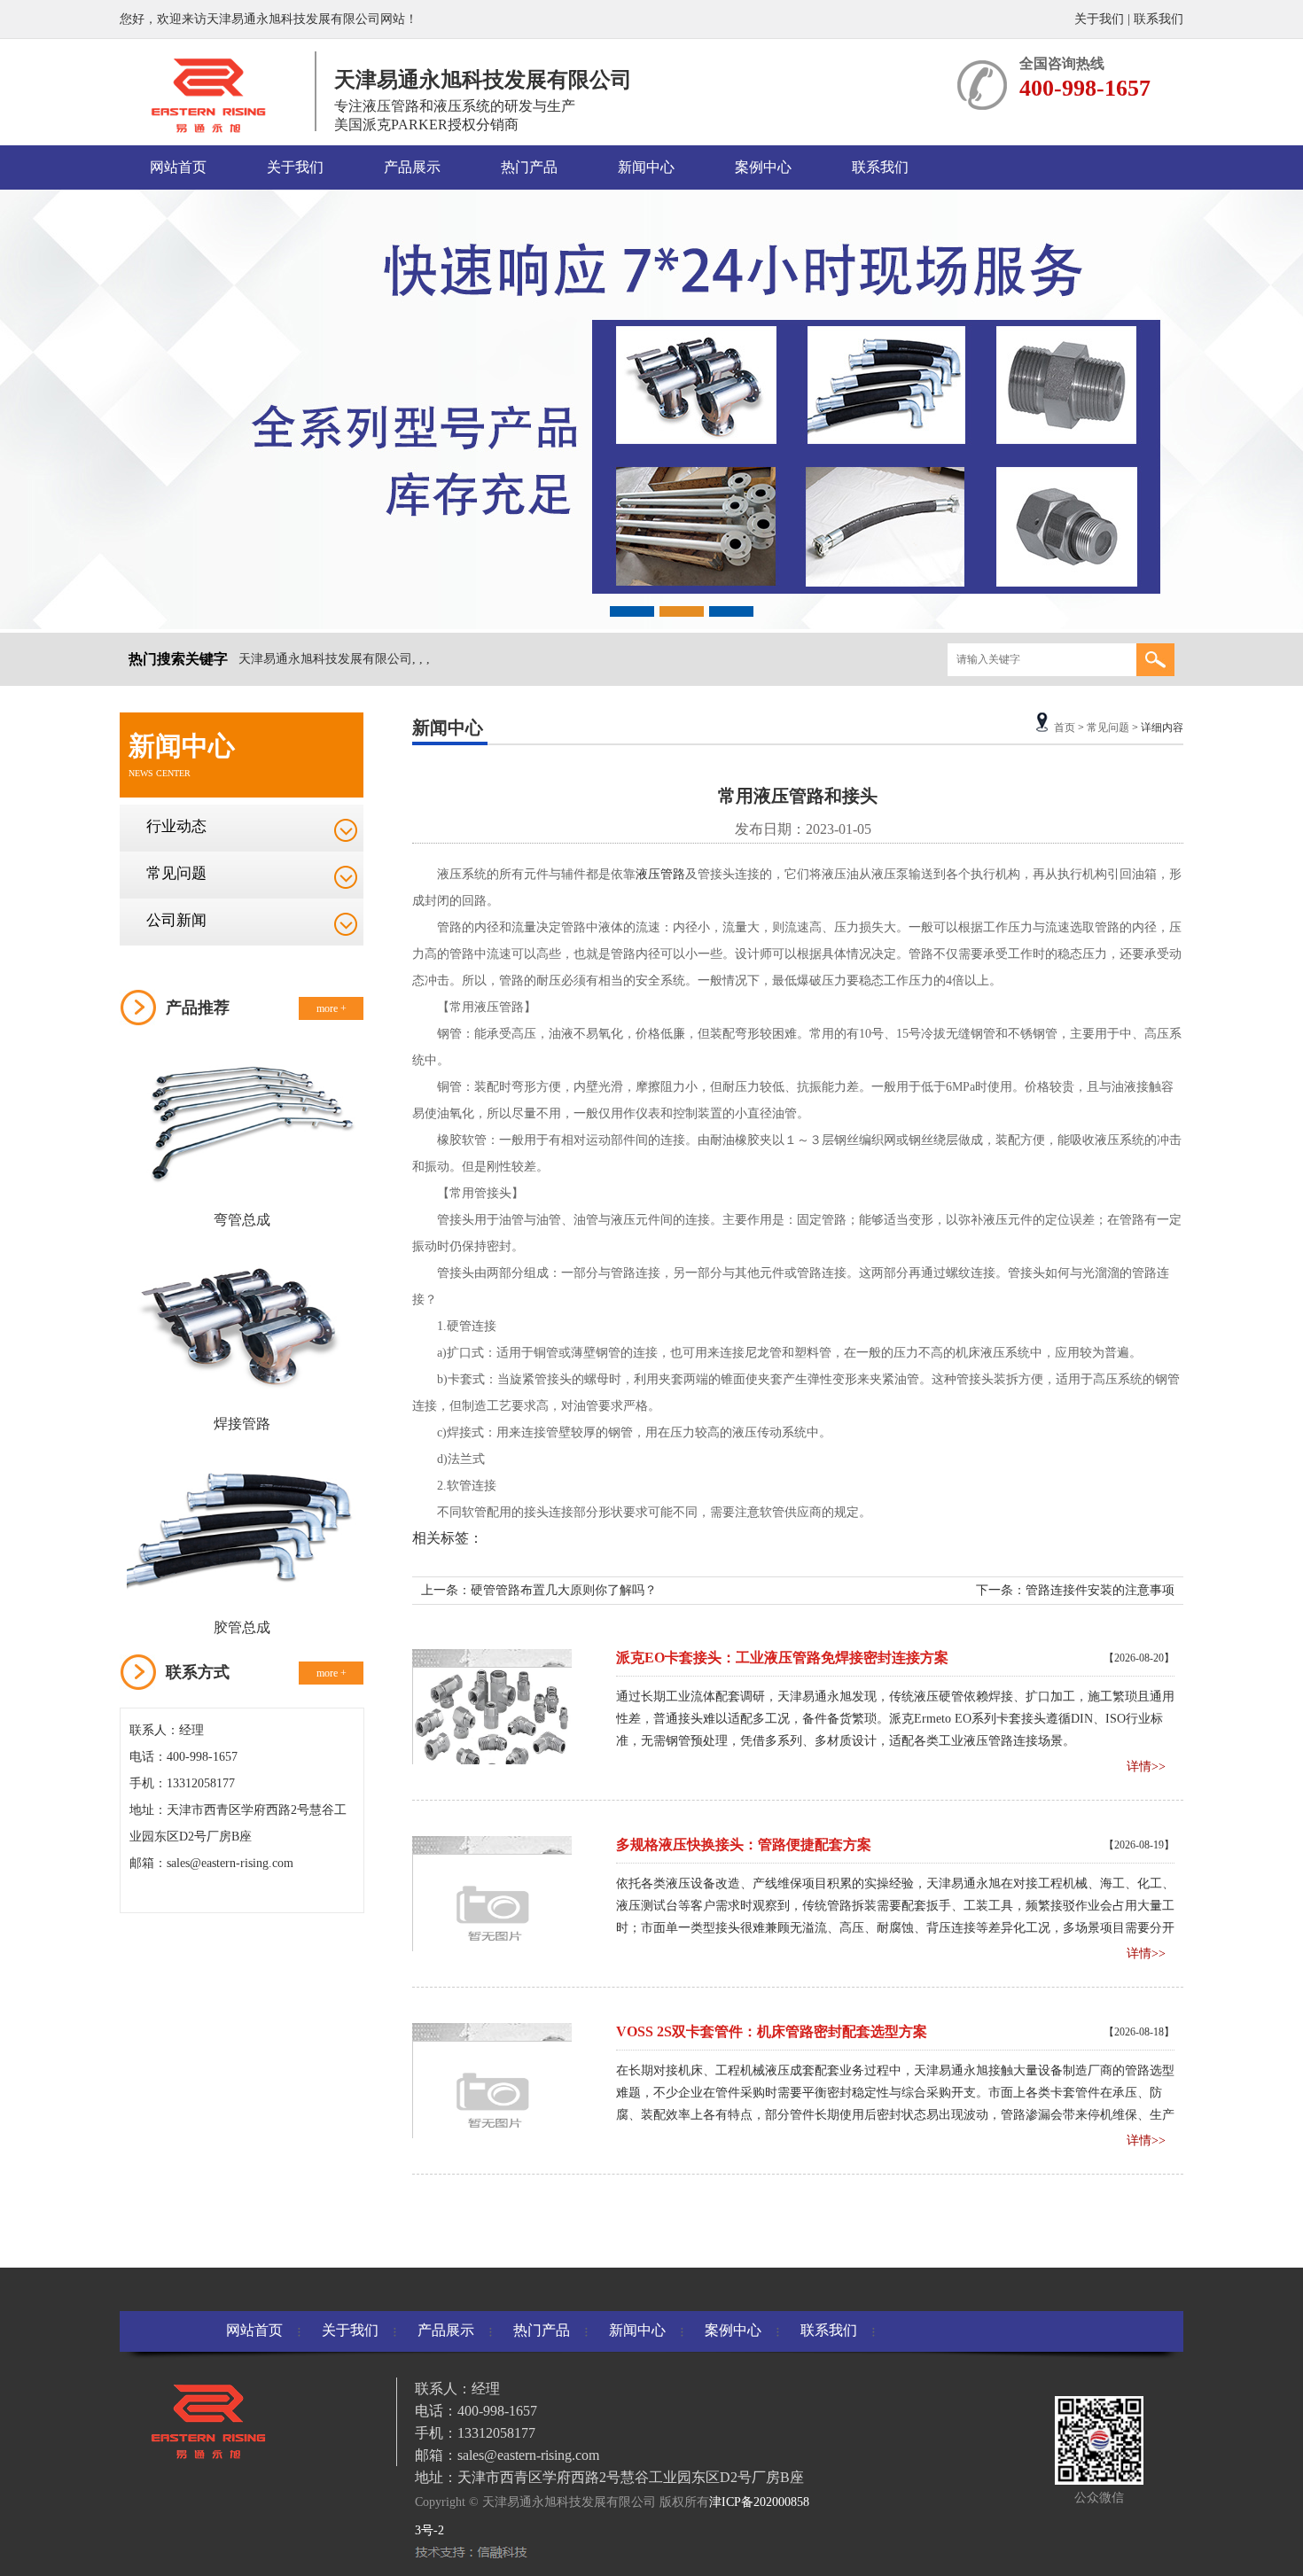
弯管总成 (242, 1220)
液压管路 (660, 874)
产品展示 (412, 167)
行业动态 (176, 826)
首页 (1065, 728)
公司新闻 (176, 920)
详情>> (1146, 1767)
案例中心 (763, 167)
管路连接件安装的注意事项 (1100, 1590)
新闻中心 (646, 167)
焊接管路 (242, 1424)
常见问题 (176, 873)
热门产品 (529, 167)
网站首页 (178, 167)
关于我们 (1099, 19)
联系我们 (1159, 19)
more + (332, 1008)
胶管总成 (242, 1627)
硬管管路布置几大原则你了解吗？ (564, 1590)
